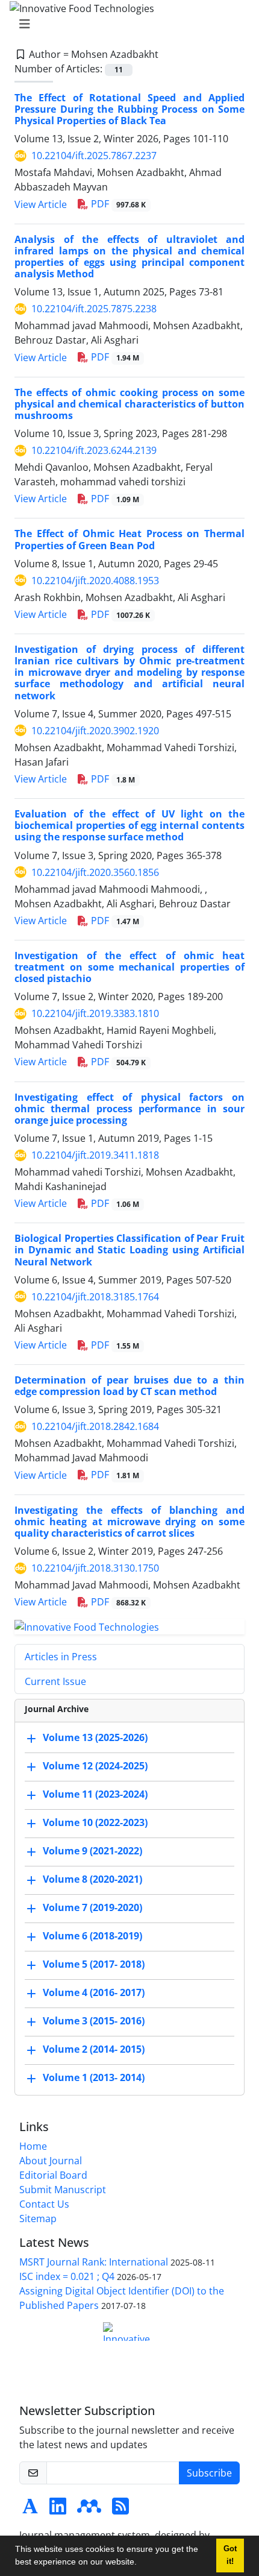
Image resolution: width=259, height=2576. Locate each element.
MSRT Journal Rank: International (94, 2262)
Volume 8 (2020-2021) (92, 1879)
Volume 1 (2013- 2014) (94, 2077)
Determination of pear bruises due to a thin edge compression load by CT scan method (129, 1386)
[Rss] (120, 2510)
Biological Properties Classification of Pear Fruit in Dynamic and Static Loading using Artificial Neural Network (129, 1250)
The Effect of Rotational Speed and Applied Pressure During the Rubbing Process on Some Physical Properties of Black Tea (129, 109)
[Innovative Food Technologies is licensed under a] (129, 2332)
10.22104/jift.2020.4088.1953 (95, 581)
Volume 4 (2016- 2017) (94, 1992)
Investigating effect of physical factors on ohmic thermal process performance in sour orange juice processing (129, 1109)
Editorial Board (53, 2175)
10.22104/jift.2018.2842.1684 (95, 1426)
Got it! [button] (230, 2555)
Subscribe (209, 2473)
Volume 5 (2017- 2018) (94, 1964)
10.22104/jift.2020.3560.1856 (95, 872)
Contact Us (44, 2204)
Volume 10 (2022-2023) (95, 1822)
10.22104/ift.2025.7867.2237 (94, 156)
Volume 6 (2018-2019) (92, 1936)
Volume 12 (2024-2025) (95, 1766)
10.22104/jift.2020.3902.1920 (95, 731)
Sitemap (38, 2219)
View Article (41, 204)
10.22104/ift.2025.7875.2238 (94, 309)
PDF (117, 204)
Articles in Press (61, 1657)
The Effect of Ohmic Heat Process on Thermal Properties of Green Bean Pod (129, 539)
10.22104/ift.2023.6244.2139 (94, 450)
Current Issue (55, 1681)
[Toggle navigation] (126, 24)
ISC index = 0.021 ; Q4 (67, 2276)
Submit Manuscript (63, 2190)
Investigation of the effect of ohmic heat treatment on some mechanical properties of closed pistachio (129, 967)
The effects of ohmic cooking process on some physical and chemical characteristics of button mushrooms (129, 404)
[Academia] (30, 2510)
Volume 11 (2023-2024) (95, 1794)
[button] (141, 2563)
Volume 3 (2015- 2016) (94, 2021)
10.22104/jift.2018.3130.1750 (95, 1568)
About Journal (51, 2161)
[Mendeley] (89, 2510)
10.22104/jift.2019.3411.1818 (95, 1155)
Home (33, 2146)
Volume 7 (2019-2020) (92, 1907)
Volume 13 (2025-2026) (95, 1737)
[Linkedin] (58, 2510)
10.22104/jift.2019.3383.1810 (95, 1013)
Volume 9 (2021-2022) (92, 1851)
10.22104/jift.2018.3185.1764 (95, 1297)
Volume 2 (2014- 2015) (94, 2049)
